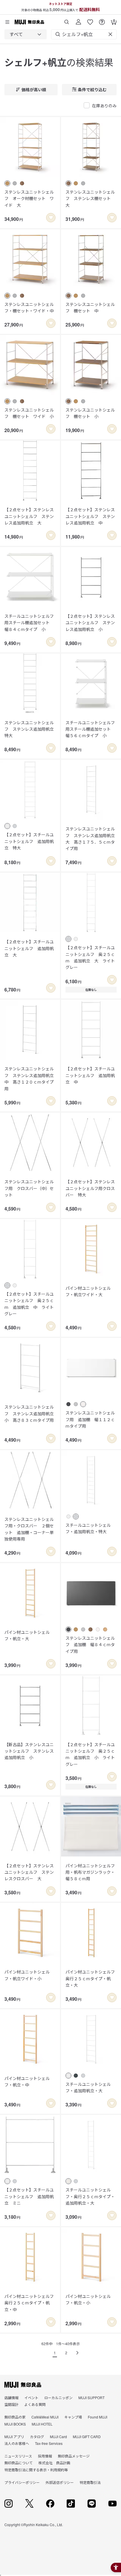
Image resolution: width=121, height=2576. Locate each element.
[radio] (7, 183)
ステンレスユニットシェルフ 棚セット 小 (90, 413)
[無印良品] (23, 2385)
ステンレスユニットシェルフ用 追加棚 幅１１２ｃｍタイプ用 (90, 1419)
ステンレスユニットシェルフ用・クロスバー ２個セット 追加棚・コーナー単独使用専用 (29, 1529)
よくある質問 (35, 2404)
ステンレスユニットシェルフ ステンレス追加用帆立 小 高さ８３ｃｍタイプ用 (30, 1413)
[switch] (51, 218)
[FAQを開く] (102, 20)
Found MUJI (98, 2417)
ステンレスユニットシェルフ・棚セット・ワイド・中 (29, 307)
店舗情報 (11, 2398)
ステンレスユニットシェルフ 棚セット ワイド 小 (29, 413)
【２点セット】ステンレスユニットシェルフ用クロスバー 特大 (90, 1188)
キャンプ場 (73, 2417)
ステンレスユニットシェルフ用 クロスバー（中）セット (29, 1188)
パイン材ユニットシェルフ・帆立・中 (27, 2081)
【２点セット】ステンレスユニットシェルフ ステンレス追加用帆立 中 (90, 516)
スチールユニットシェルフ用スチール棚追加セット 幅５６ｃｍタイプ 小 (90, 729)
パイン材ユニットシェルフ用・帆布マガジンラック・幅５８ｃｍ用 (90, 1872)
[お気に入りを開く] (90, 20)
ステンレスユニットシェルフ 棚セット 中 (90, 307)
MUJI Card (58, 2437)
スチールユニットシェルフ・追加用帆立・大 (88, 2087)
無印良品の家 (15, 2417)
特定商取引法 (90, 2482)
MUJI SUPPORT (91, 2398)
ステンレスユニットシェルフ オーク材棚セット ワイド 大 (29, 198)
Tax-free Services (49, 2443)
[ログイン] (78, 20)
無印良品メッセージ (74, 2456)
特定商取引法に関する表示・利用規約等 (36, 2470)
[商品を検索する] (67, 20)
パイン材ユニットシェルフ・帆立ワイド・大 (88, 1291)
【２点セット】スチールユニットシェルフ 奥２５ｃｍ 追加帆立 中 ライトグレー (29, 1304)
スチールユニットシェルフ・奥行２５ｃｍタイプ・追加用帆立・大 (90, 2196)
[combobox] (26, 34)
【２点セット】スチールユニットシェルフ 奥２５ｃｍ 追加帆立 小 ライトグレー (90, 1754)
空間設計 (11, 2404)
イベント (31, 2398)
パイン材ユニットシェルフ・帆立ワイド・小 (27, 1975)
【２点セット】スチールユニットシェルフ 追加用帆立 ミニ (29, 2196)
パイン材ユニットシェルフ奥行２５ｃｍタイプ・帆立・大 (90, 1978)
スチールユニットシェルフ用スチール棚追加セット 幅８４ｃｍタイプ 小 (29, 623)
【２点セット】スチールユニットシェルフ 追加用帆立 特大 (29, 841)
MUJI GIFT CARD (87, 2437)
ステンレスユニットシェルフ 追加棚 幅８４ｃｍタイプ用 (90, 1645)
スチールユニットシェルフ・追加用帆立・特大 (88, 1528)
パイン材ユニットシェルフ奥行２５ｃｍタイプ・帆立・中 (29, 2303)
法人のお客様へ (17, 2443)
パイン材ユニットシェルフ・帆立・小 (88, 2299)
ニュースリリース (18, 2456)
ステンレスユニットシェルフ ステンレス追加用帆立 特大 (30, 729)
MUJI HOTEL (42, 2424)
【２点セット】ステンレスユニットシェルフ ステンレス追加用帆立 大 (29, 516)
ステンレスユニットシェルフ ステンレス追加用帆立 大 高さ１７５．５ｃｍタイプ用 (91, 838)
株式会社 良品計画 (54, 2463)
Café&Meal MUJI (45, 2417)
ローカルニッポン (58, 2398)
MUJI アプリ (14, 2437)
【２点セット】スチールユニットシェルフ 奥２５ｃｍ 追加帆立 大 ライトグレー (90, 957)
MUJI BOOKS (15, 2424)
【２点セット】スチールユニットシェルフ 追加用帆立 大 (29, 948)
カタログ (37, 2437)
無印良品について (19, 2463)
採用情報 (45, 2456)
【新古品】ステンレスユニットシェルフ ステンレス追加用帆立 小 (29, 1751)
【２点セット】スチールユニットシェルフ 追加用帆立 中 (90, 1075)
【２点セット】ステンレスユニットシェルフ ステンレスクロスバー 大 (29, 1872)
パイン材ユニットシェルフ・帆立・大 (27, 1635)
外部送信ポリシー (60, 2482)
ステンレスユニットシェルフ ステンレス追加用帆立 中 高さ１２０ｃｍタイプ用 (30, 1078)
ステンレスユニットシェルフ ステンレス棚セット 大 (90, 198)
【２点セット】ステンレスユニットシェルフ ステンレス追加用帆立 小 (90, 623)
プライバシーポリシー (22, 2482)
